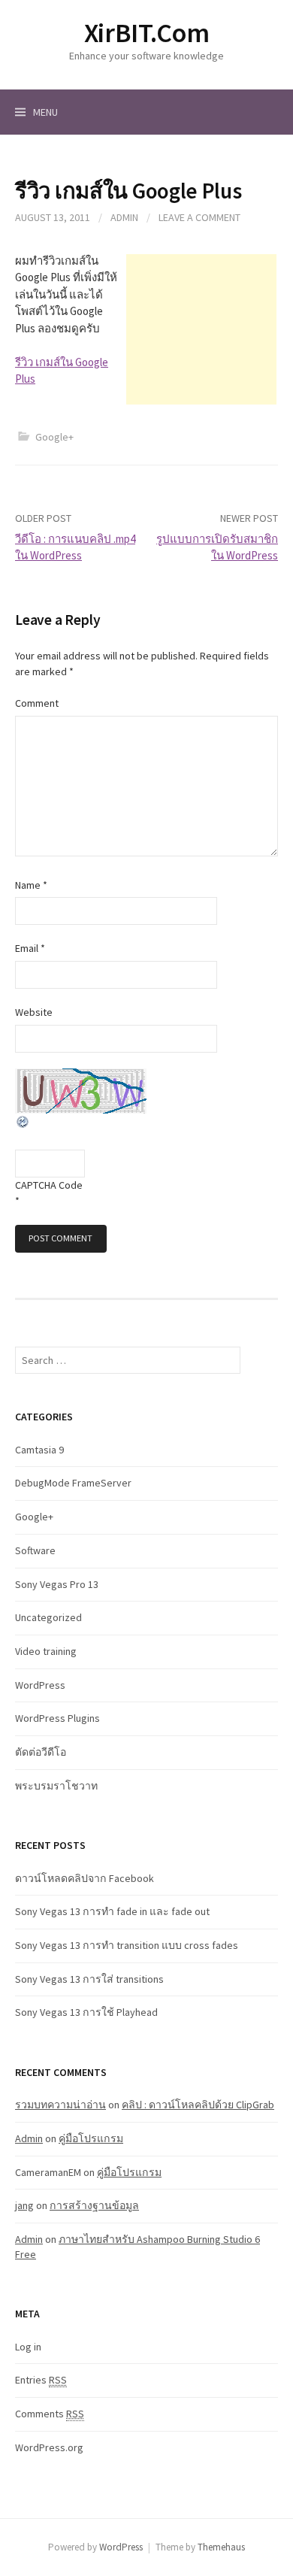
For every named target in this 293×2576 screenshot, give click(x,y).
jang (24, 2205)
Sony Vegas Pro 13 (57, 1584)
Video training (46, 1651)
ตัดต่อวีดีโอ (41, 1752)
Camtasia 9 (39, 1450)
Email (30, 948)
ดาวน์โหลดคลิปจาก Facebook (85, 1878)
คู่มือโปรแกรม (91, 2138)
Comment (37, 703)
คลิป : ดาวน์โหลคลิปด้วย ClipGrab (198, 2105)
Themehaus (221, 2547)
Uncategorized (48, 1617)
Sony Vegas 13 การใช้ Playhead (86, 2012)
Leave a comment (199, 217)
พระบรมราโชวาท (56, 1786)
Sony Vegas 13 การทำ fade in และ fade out (112, 1911)
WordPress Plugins (57, 1718)
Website (34, 1012)
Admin (124, 217)
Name (31, 885)
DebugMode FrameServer (73, 1483)
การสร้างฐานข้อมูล (94, 2205)
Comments (50, 2414)
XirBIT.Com (146, 33)
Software (35, 1550)
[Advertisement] (201, 329)
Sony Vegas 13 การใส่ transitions (89, 1979)
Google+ (54, 437)
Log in (28, 2347)
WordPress (40, 1685)
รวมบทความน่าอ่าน (60, 2105)
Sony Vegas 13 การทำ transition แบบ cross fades (127, 1945)
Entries (41, 2380)
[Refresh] (23, 1121)
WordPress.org (49, 2447)
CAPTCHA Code (49, 1185)
